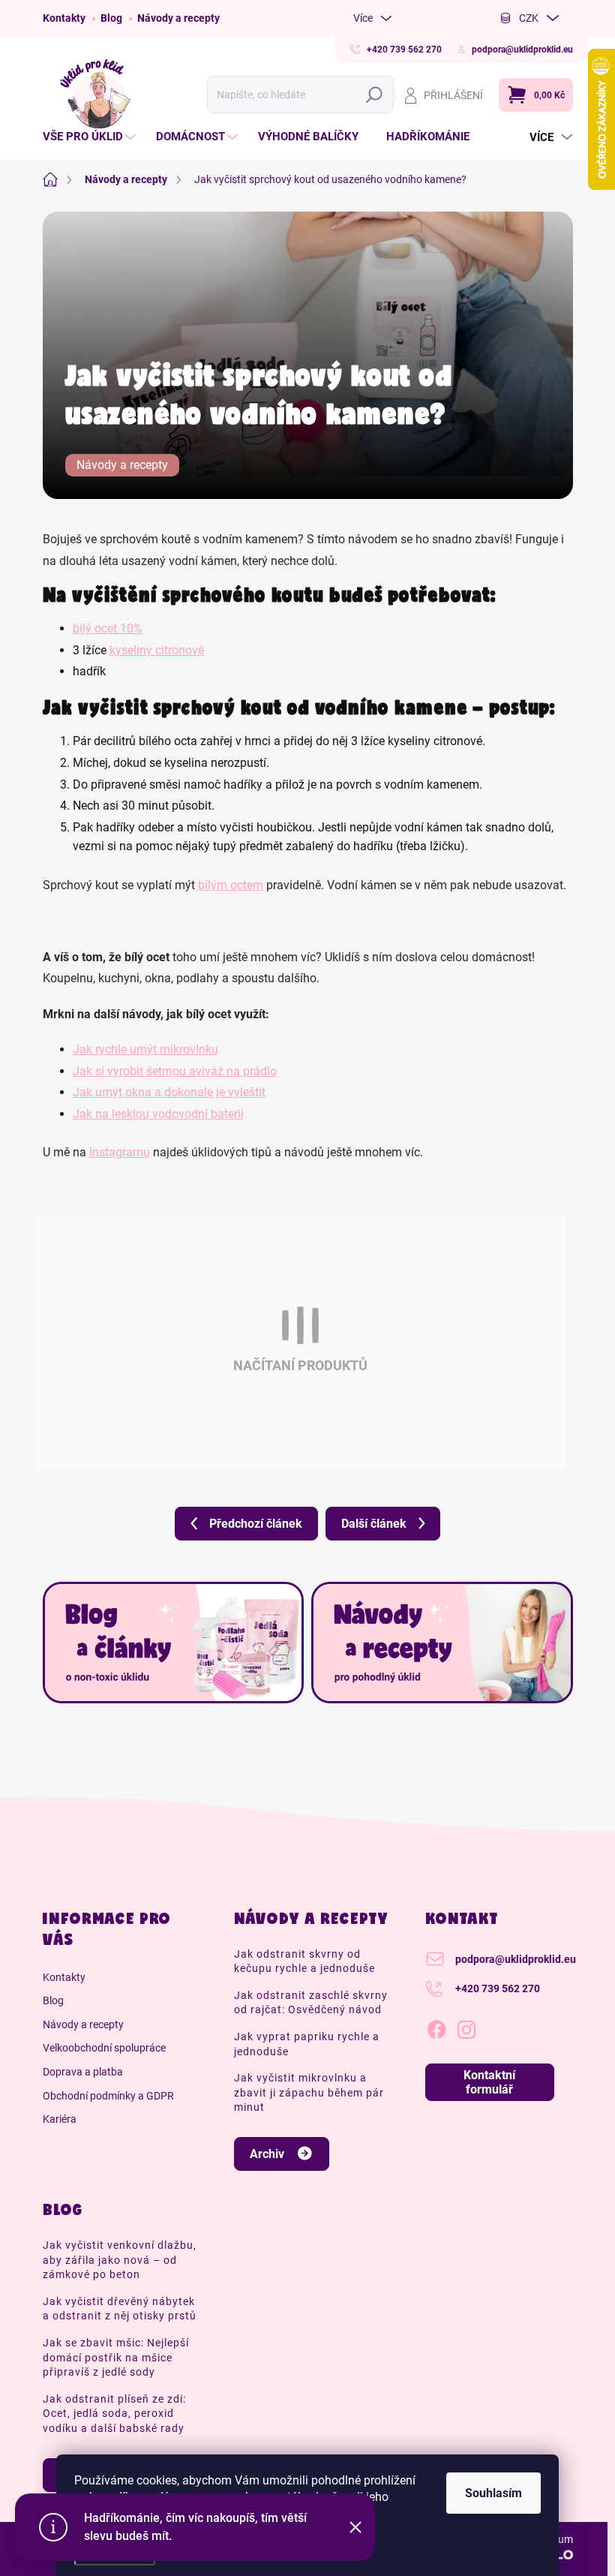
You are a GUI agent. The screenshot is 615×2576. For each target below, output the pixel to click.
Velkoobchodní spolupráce (104, 2048)
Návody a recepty (178, 18)
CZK (529, 18)
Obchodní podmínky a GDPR (108, 2096)
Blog (111, 18)
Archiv (267, 2154)
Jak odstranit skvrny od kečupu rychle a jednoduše (304, 1961)
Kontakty (64, 18)
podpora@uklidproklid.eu (516, 1959)
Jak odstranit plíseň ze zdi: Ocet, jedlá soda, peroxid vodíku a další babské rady (114, 2414)
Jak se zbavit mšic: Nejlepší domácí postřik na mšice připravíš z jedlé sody (116, 2357)
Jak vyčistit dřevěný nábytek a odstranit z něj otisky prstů (120, 2309)
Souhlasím (493, 2493)
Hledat (378, 95)
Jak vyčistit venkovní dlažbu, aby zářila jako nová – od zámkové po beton (120, 2260)
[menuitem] (91, 137)
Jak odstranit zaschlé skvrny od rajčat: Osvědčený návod (311, 2003)
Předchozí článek (256, 1524)
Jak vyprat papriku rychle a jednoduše (307, 2044)
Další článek (374, 1524)
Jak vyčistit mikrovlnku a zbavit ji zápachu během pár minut (309, 2092)
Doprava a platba (83, 2072)
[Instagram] (466, 2027)
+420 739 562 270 (498, 1988)
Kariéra (60, 2119)
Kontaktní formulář (489, 2082)
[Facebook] (436, 2027)
